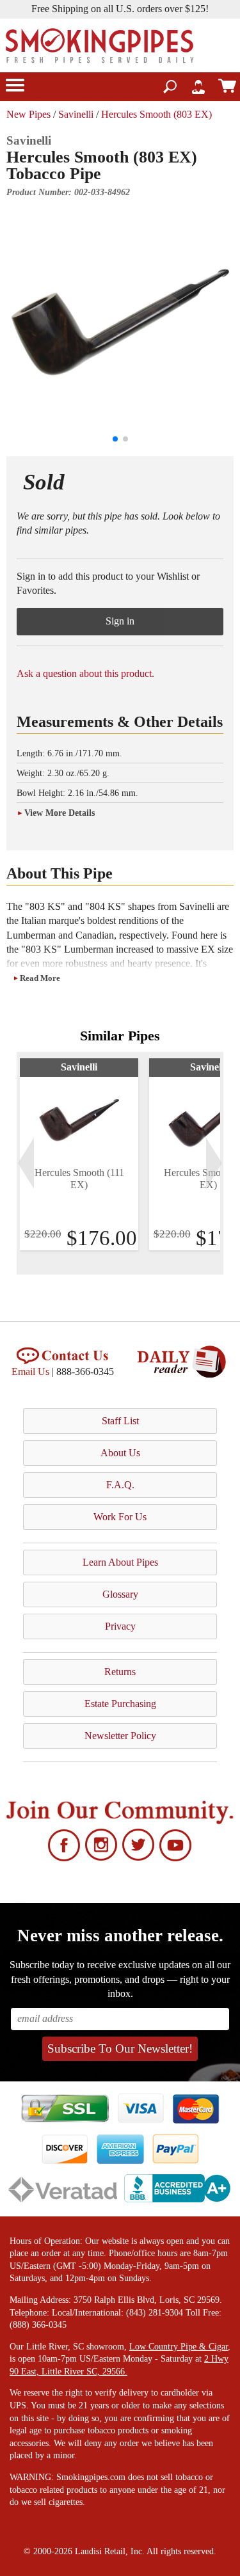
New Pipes (28, 114)
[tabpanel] (79, 1154)
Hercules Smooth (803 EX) (156, 114)
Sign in (120, 621)
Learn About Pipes (120, 1562)
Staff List (120, 1421)
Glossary (120, 1594)
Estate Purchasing (120, 1704)
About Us (120, 1453)
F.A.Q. (120, 1485)
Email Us (30, 1371)
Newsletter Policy (120, 1736)
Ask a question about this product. (85, 673)
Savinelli (76, 114)
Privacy (120, 1626)
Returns (120, 1672)
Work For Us (120, 1517)
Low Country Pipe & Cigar (179, 2347)
